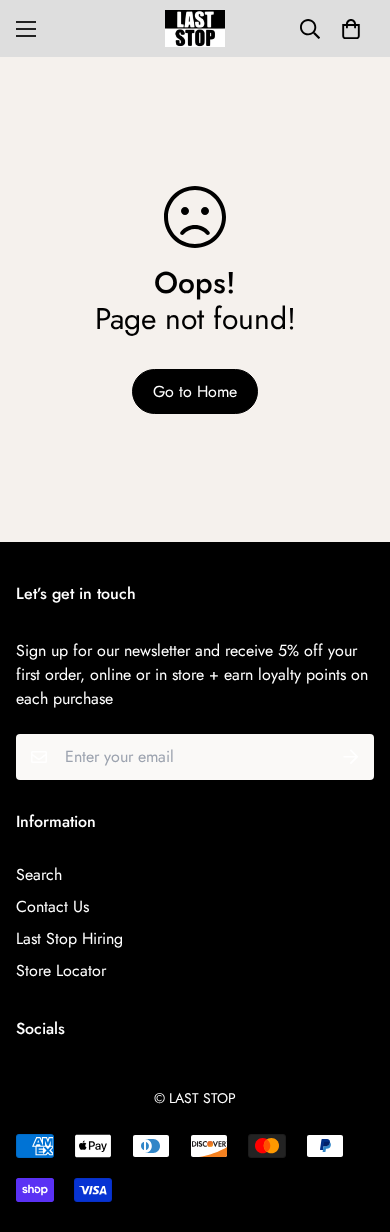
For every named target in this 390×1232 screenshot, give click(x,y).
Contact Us (52, 906)
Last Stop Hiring (69, 938)
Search (39, 874)
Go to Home (195, 391)
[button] (351, 29)
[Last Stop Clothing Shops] (195, 28)
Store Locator (61, 970)
